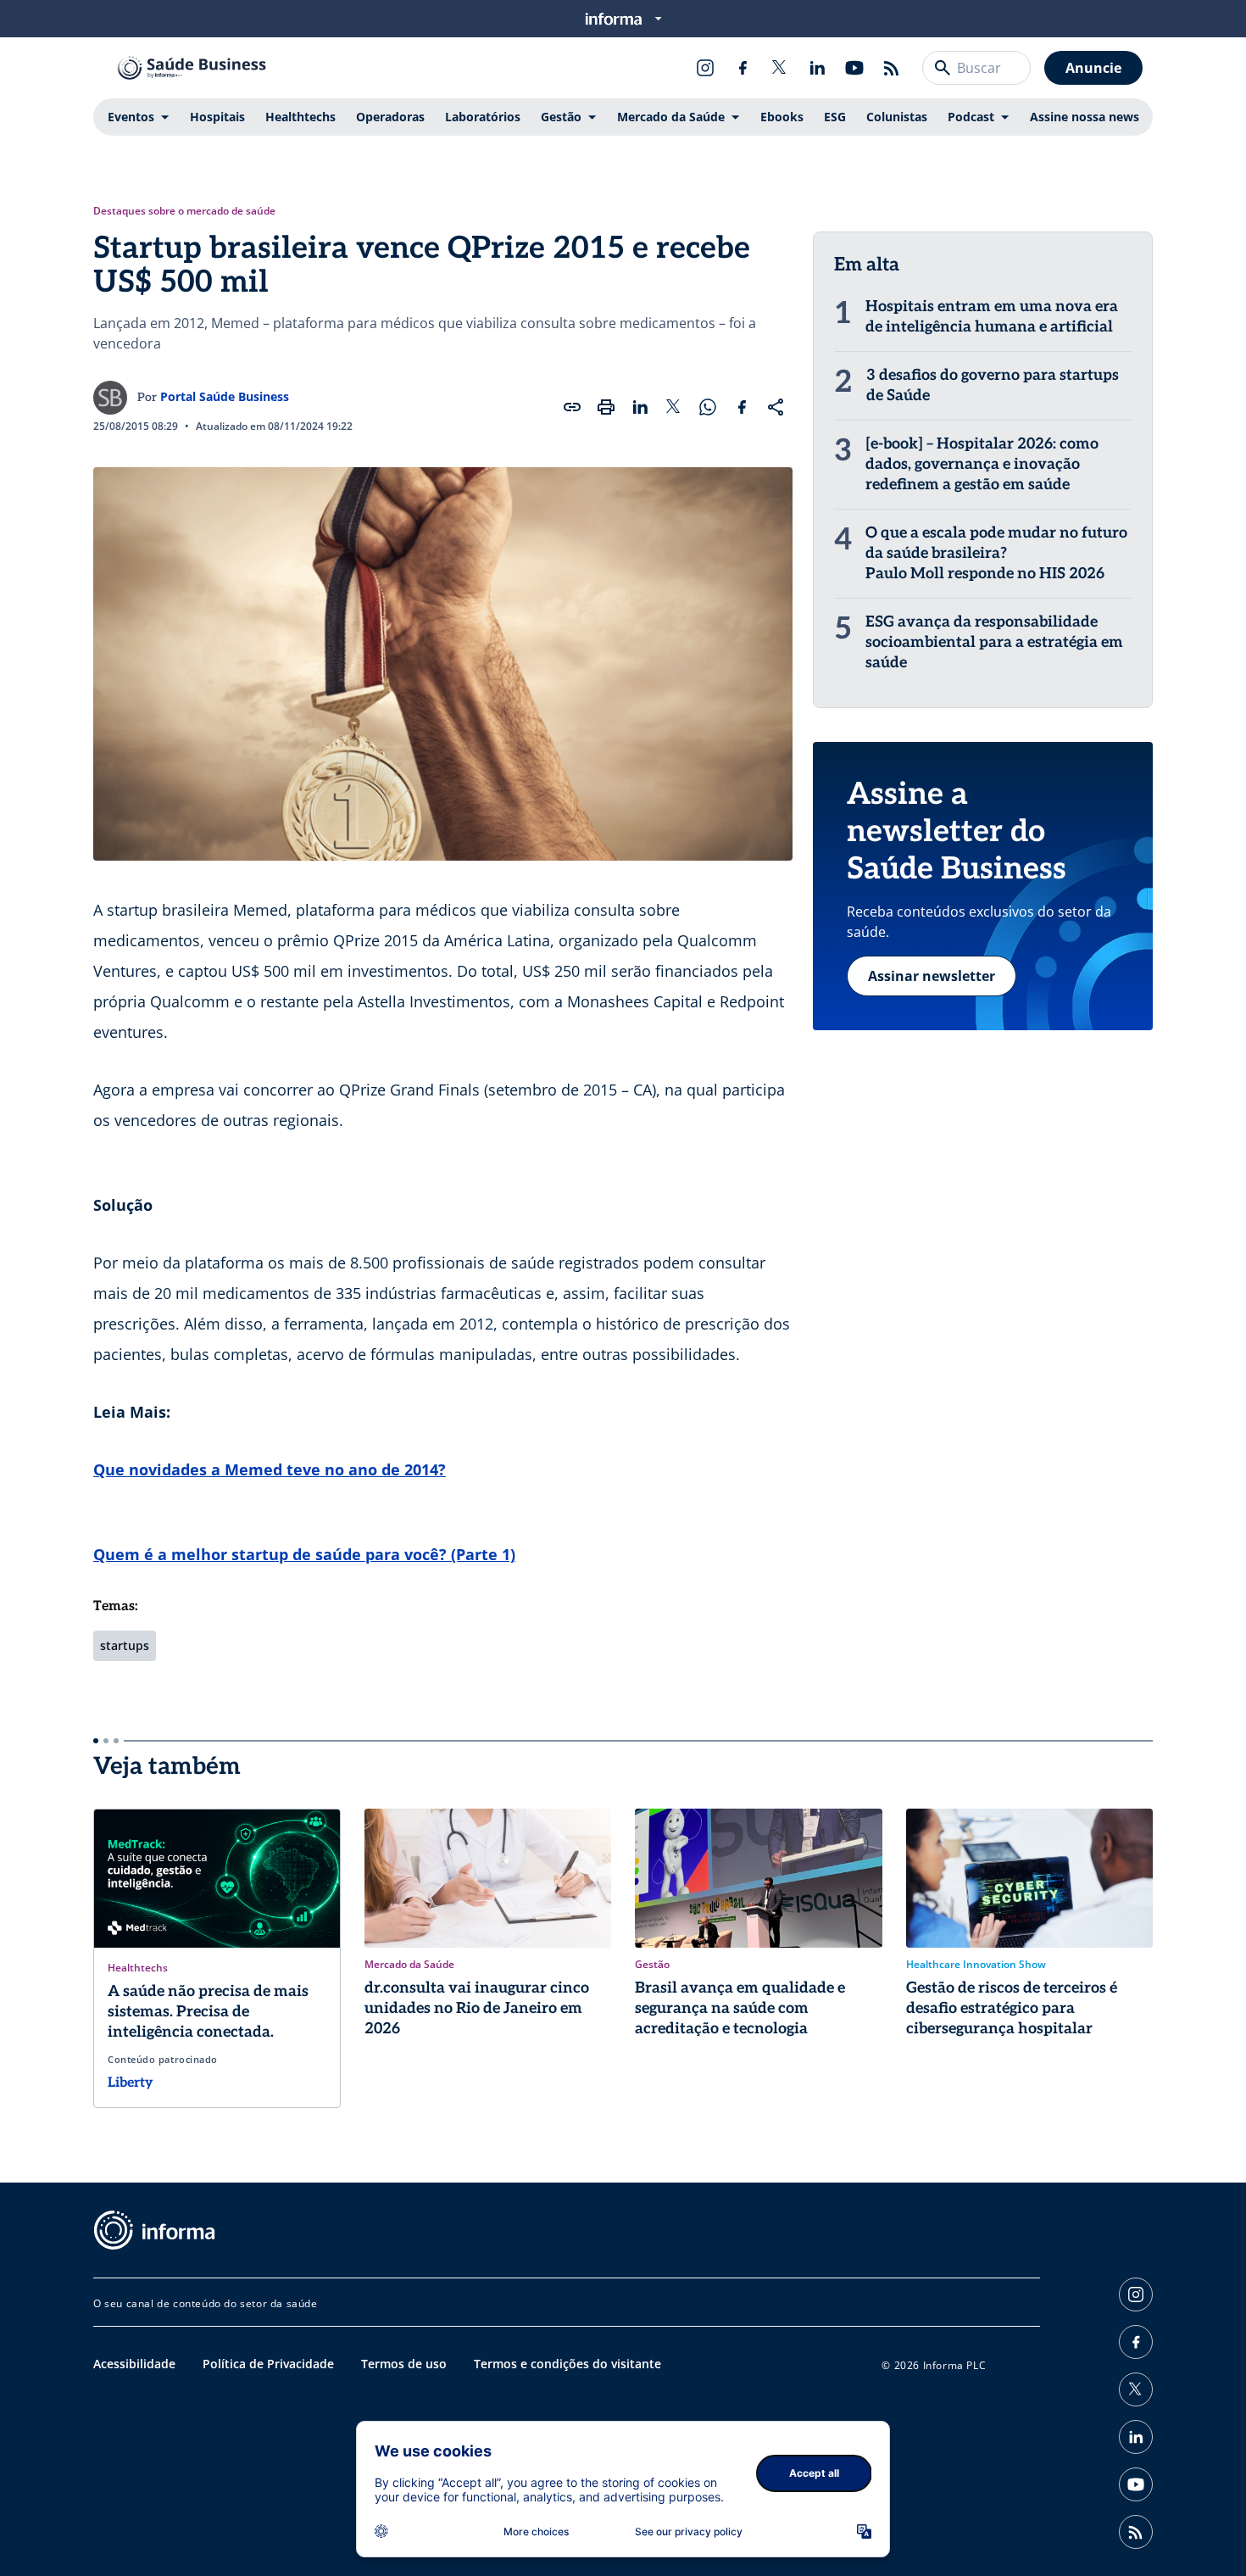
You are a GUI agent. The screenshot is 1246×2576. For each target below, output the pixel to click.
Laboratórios (483, 117)
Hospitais (217, 117)
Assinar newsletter (932, 976)
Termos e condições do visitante (567, 2364)
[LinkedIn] (817, 68)
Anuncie (1093, 68)
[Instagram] (705, 68)
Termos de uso (404, 2364)
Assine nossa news (1085, 117)
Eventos (131, 117)
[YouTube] (854, 68)
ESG (835, 117)
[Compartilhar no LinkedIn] (640, 407)
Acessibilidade (134, 2364)
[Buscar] (943, 68)
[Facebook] (743, 68)
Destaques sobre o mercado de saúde (184, 211)
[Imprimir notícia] (606, 407)
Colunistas (897, 117)
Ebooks (782, 117)
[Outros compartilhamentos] (776, 407)
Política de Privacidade (268, 2364)
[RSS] (892, 68)
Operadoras (390, 117)
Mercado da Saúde (671, 117)
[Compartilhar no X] (674, 407)
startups (125, 1645)
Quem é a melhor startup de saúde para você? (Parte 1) (304, 1554)
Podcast (971, 117)
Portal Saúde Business (225, 396)
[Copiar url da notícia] (572, 407)
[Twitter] (780, 68)
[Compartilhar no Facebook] (742, 407)
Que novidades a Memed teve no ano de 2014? (270, 1469)
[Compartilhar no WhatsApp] (708, 407)
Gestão (561, 117)
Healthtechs (300, 117)
